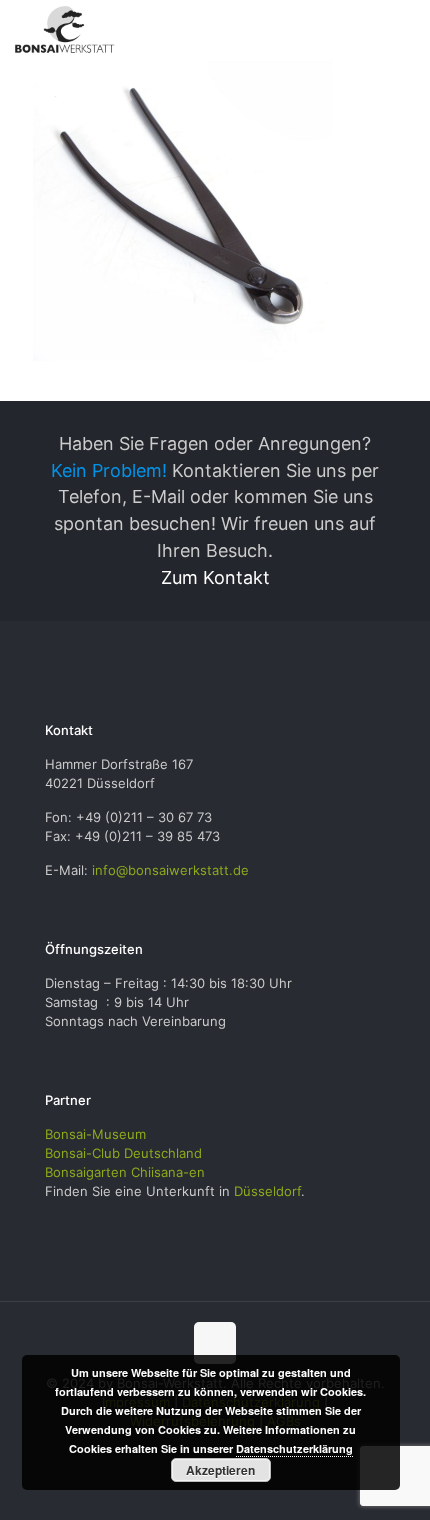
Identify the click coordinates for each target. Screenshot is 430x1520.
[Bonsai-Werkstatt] (65, 30)
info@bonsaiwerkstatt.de (170, 870)
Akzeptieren (220, 1470)
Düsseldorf (267, 1191)
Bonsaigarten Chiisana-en (125, 1172)
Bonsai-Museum (95, 1134)
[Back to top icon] (215, 1343)
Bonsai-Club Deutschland (123, 1153)
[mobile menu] (403, 30)
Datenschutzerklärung (294, 1448)
